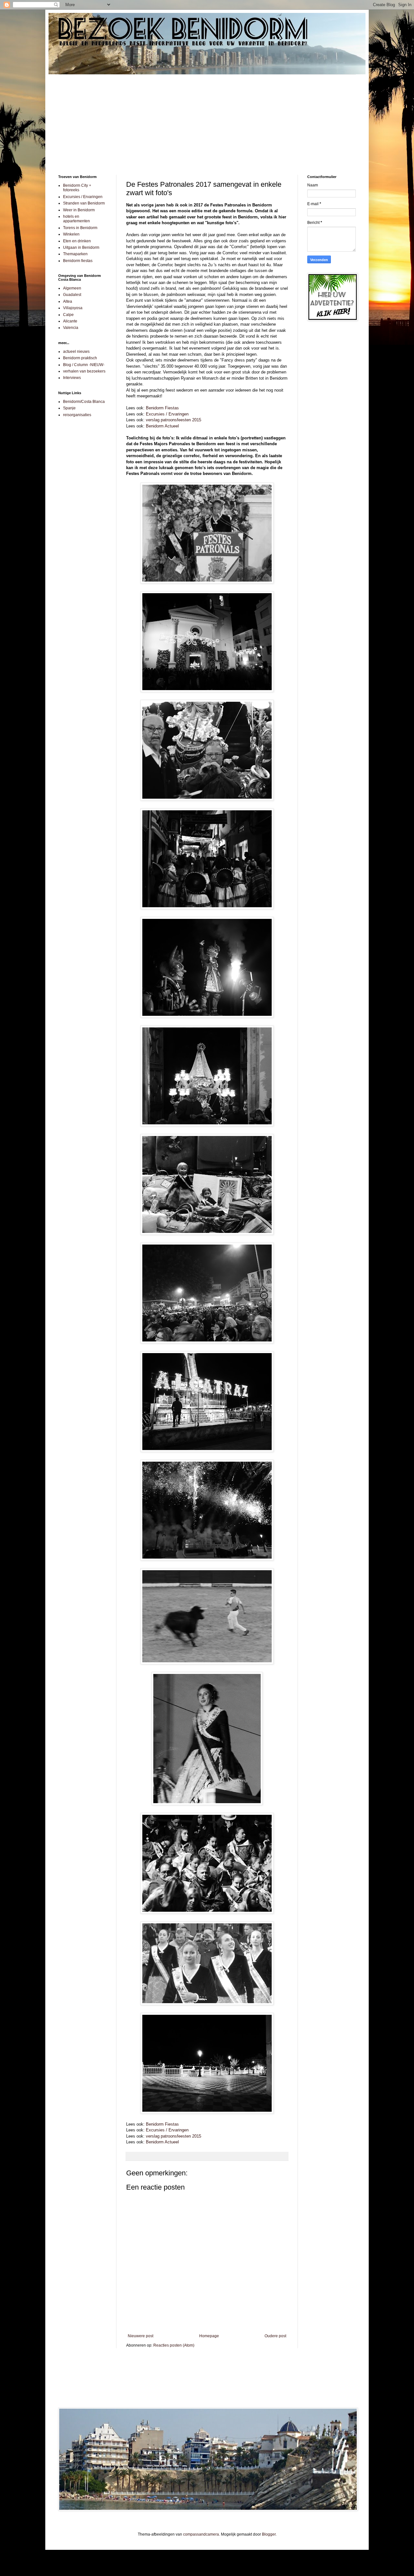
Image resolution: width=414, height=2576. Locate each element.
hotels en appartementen (76, 219)
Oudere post (275, 2336)
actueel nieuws (76, 352)
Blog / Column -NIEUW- (84, 365)
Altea (68, 301)
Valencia (71, 328)
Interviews (72, 378)
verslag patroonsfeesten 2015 (174, 420)
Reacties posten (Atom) (174, 2345)
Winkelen (71, 234)
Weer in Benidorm (79, 210)
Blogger (269, 2534)
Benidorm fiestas (78, 261)
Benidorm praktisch (80, 358)
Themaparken (75, 254)
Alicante (70, 321)
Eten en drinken (77, 241)
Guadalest (72, 295)
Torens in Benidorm (80, 228)
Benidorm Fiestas (162, 408)
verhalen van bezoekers (84, 371)
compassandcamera (201, 2534)
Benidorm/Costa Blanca (84, 402)
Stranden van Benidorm (84, 203)
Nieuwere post (141, 2336)
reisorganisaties (77, 415)
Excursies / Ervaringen (167, 414)
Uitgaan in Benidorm (81, 247)
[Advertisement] (207, 120)
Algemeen (72, 288)
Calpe (68, 315)
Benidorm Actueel (162, 426)
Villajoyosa (73, 308)
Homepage (209, 2336)
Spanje (69, 408)
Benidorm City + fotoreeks (77, 188)
